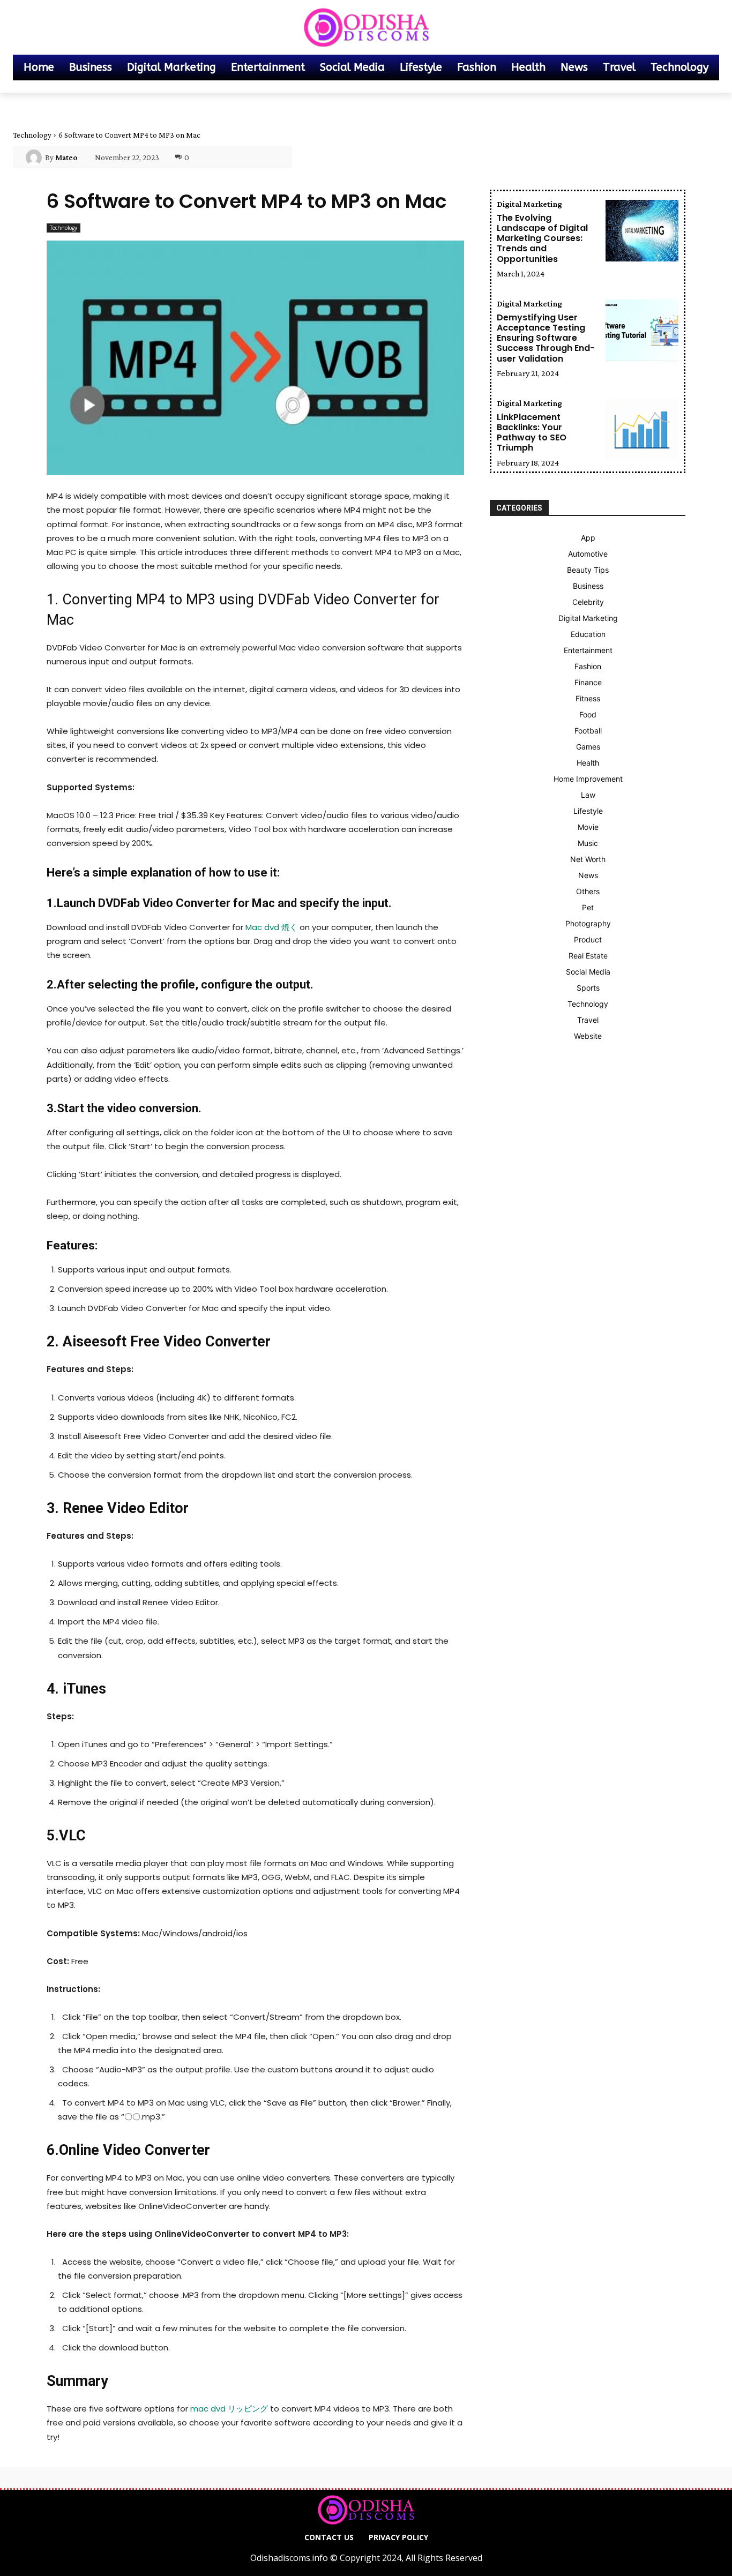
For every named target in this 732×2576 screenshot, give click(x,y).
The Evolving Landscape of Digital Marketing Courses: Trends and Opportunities (542, 238)
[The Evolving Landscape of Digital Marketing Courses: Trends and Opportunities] (642, 231)
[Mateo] (35, 158)
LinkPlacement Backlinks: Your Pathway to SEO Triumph (532, 433)
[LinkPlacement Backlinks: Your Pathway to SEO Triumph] (642, 430)
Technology (32, 135)
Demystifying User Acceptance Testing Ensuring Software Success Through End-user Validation (546, 338)
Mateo (66, 158)
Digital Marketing (529, 204)
